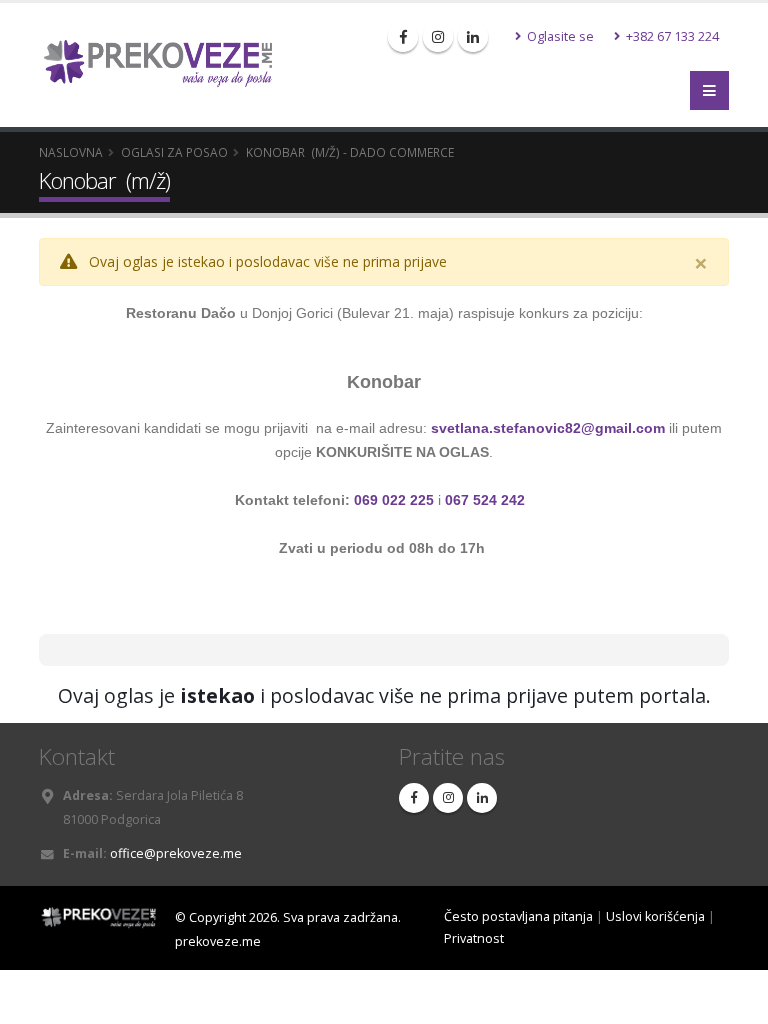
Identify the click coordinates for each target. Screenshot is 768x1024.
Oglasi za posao (174, 152)
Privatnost (474, 938)
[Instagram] (438, 37)
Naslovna (71, 152)
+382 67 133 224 (671, 36)
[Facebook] (403, 37)
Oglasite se (559, 36)
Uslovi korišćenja (655, 916)
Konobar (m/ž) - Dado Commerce (350, 152)
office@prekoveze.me (176, 853)
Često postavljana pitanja (518, 916)
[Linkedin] (473, 37)
